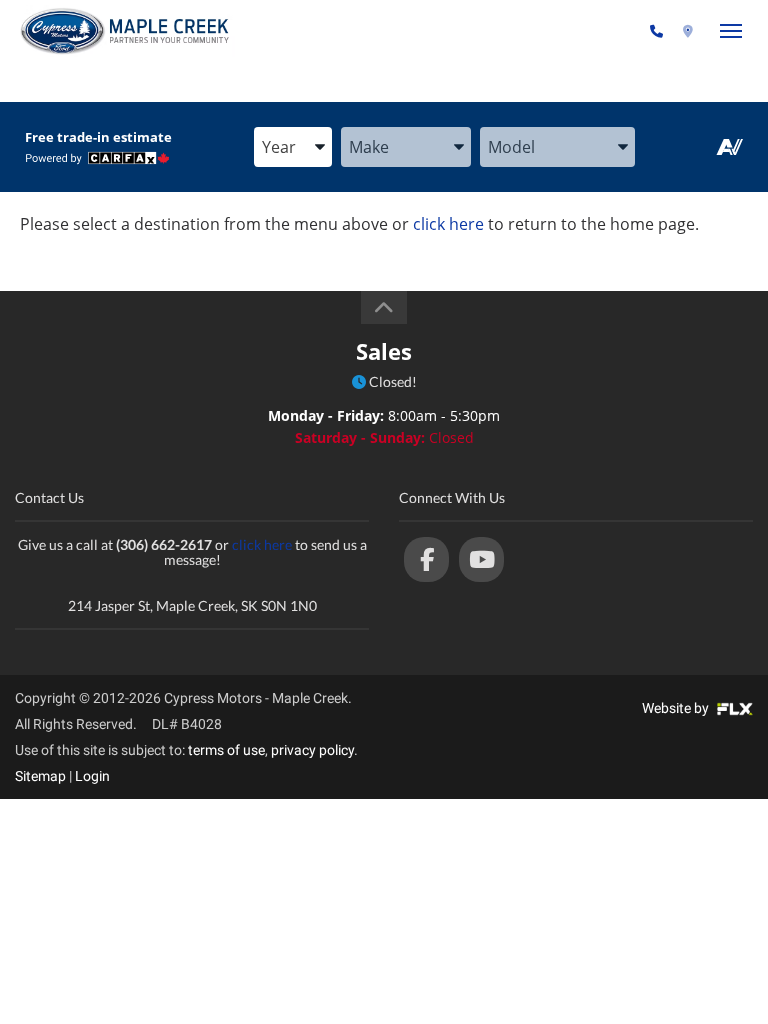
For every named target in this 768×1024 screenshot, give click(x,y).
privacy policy (312, 750)
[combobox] (293, 148)
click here (448, 224)
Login (92, 776)
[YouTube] (481, 559)
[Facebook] (426, 559)
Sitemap (40, 776)
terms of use (226, 750)
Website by (677, 708)
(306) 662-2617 (592, 31)
